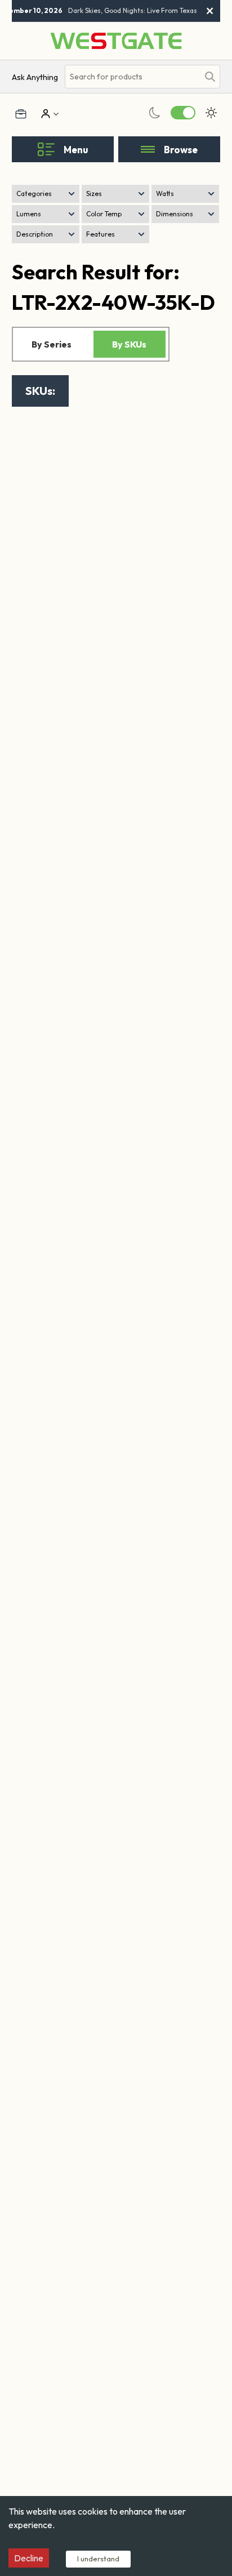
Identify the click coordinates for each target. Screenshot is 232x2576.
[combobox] (132, 77)
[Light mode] (211, 113)
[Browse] (148, 149)
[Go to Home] (116, 41)
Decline (29, 2558)
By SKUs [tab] (129, 344)
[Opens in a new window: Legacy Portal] (21, 114)
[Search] (210, 77)
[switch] (183, 113)
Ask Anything (35, 77)
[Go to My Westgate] (44, 114)
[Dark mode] (155, 113)
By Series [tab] (52, 344)
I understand (98, 2559)
